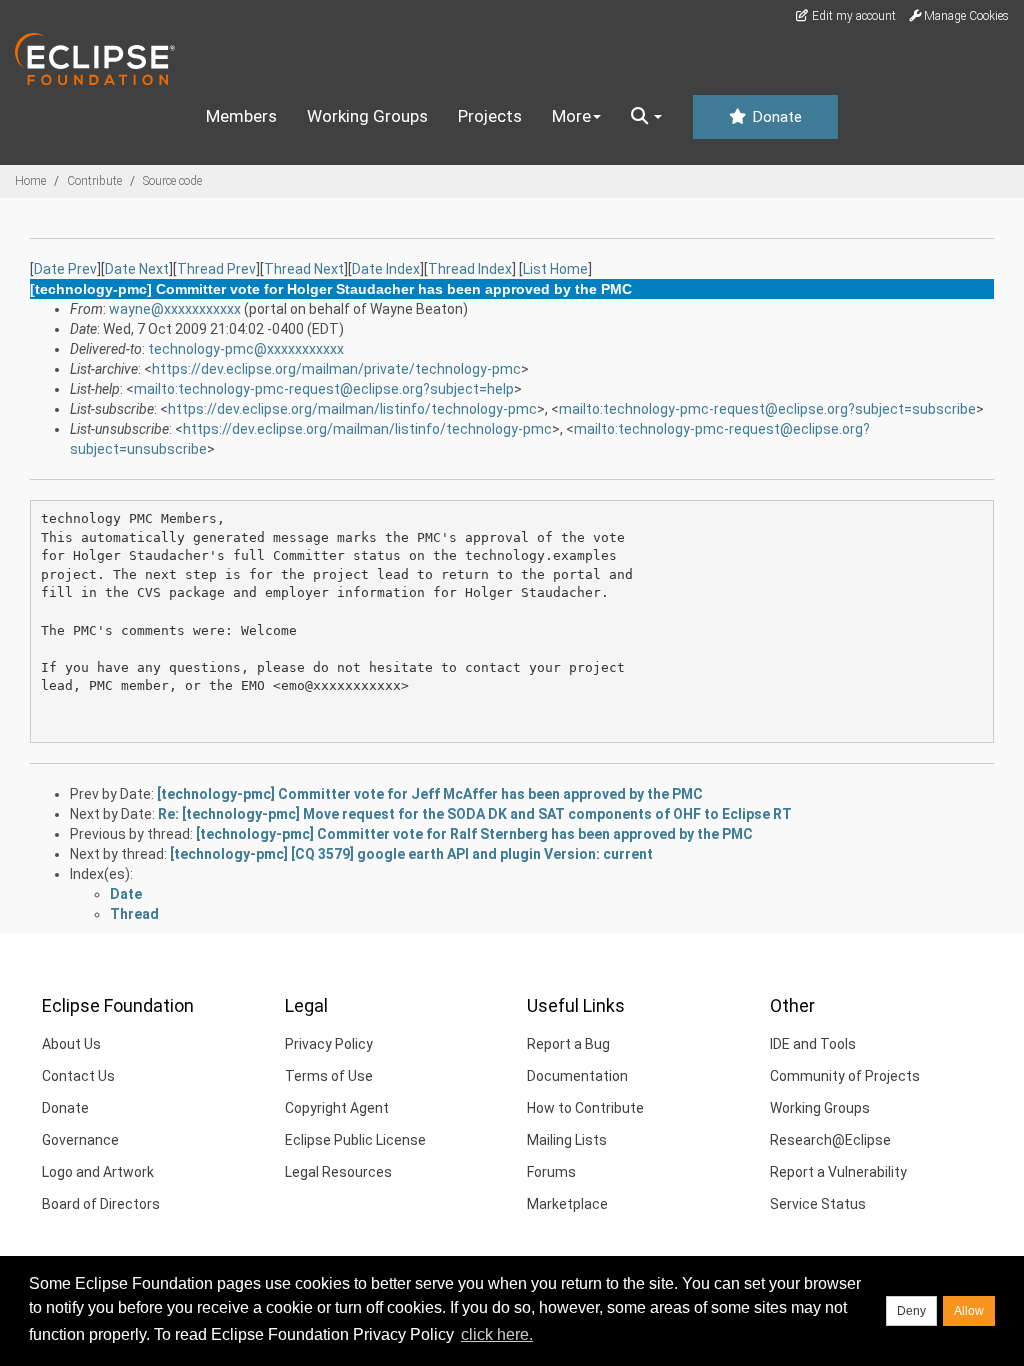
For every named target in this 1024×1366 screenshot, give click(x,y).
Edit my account (852, 16)
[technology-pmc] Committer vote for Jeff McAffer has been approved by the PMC (430, 794)
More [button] (571, 116)
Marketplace (567, 1204)
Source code (172, 181)
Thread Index (470, 269)
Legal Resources (338, 1172)
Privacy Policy (329, 1044)
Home (30, 181)
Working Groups (367, 116)
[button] (646, 117)
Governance (80, 1140)
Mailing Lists (567, 1140)
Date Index (386, 269)
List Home (555, 269)
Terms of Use (329, 1076)
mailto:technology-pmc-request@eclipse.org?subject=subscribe (767, 409)
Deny (911, 1311)
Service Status (818, 1204)
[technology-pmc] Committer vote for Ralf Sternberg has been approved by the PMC (474, 834)
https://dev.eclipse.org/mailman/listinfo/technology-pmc (352, 409)
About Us (71, 1044)
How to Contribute (585, 1108)
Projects (490, 116)
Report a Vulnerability (838, 1172)
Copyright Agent (337, 1108)
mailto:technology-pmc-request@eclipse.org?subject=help (324, 389)
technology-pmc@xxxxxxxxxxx (246, 349)
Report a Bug (568, 1044)
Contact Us (78, 1076)
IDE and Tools (813, 1044)
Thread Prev (216, 269)
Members (241, 116)
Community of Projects (845, 1076)
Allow (969, 1311)
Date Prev (65, 269)
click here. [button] (497, 1334)
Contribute (94, 181)
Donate (775, 117)
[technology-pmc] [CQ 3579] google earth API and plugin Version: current (411, 854)
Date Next (137, 269)
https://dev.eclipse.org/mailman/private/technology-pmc (336, 369)
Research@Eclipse (830, 1140)
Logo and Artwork (98, 1172)
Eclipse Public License (355, 1140)
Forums (551, 1172)
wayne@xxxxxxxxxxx (175, 309)
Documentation (577, 1076)
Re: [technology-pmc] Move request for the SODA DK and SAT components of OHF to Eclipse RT (475, 814)
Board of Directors (101, 1204)
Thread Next (304, 269)
